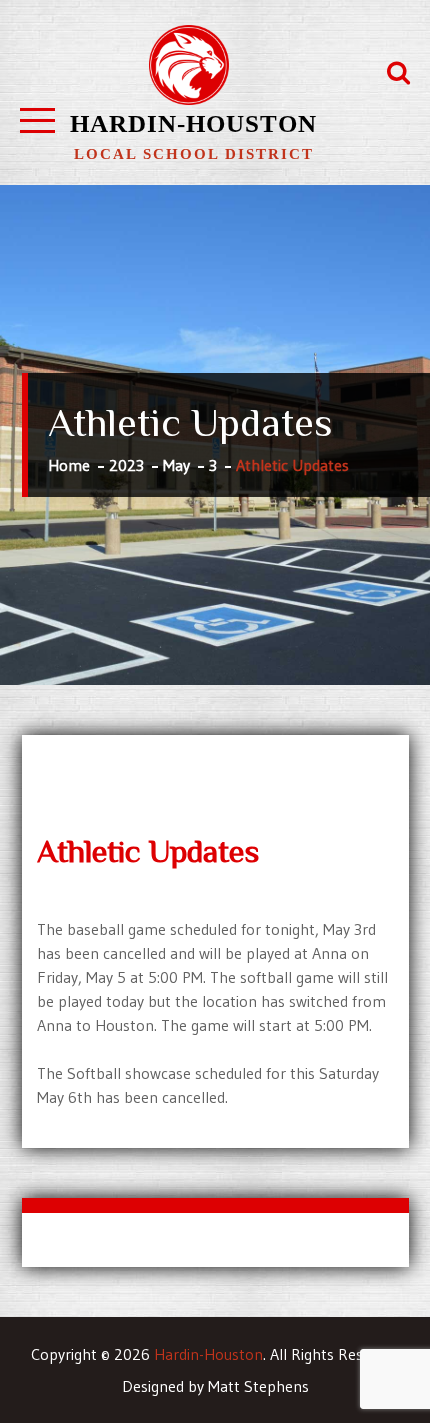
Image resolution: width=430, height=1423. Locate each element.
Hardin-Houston (193, 123)
